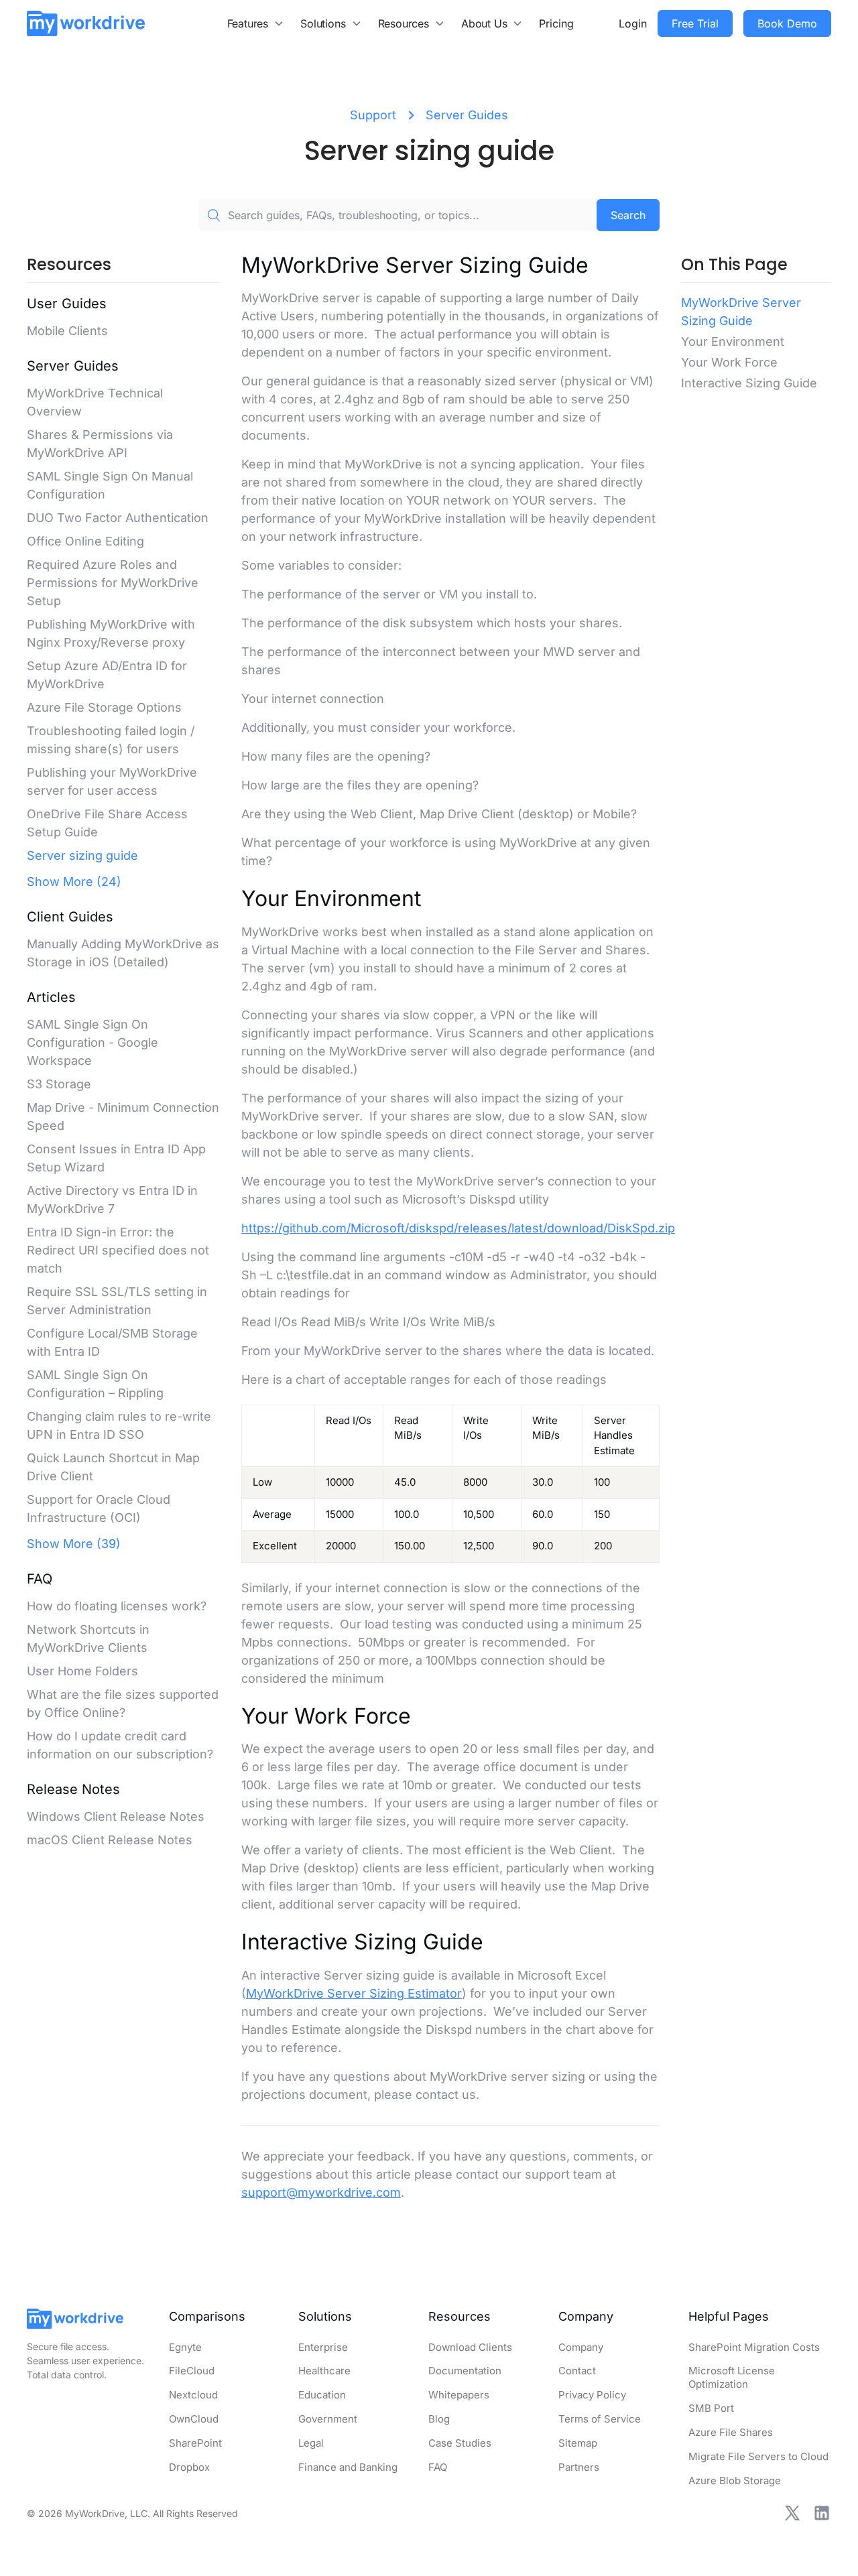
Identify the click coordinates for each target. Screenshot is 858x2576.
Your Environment (733, 341)
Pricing (556, 23)
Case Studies (460, 2443)
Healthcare (324, 2371)
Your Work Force (729, 362)
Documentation (465, 2371)
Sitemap (578, 2443)
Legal (311, 2443)
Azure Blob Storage (735, 2481)
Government (328, 2419)
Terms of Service (600, 2419)
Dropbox (189, 2467)
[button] (256, 23)
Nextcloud (193, 2395)
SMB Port (711, 2408)
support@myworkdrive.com (321, 2192)
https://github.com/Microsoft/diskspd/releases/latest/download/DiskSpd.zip (458, 1228)
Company (581, 2347)
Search (628, 215)
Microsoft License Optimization (732, 2377)
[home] (86, 23)
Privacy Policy (592, 2395)
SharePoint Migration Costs (754, 2347)
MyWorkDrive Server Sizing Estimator (354, 1993)
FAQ (438, 2467)
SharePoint (195, 2443)
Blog (439, 2419)
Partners (579, 2467)
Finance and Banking (348, 2467)
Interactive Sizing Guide (749, 383)
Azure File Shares (731, 2432)
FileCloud (192, 2371)
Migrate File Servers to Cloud (758, 2456)
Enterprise (323, 2347)
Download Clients (470, 2347)
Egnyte (185, 2347)
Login (633, 23)
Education (322, 2395)
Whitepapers (459, 2395)
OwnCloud (194, 2419)
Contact (577, 2371)
